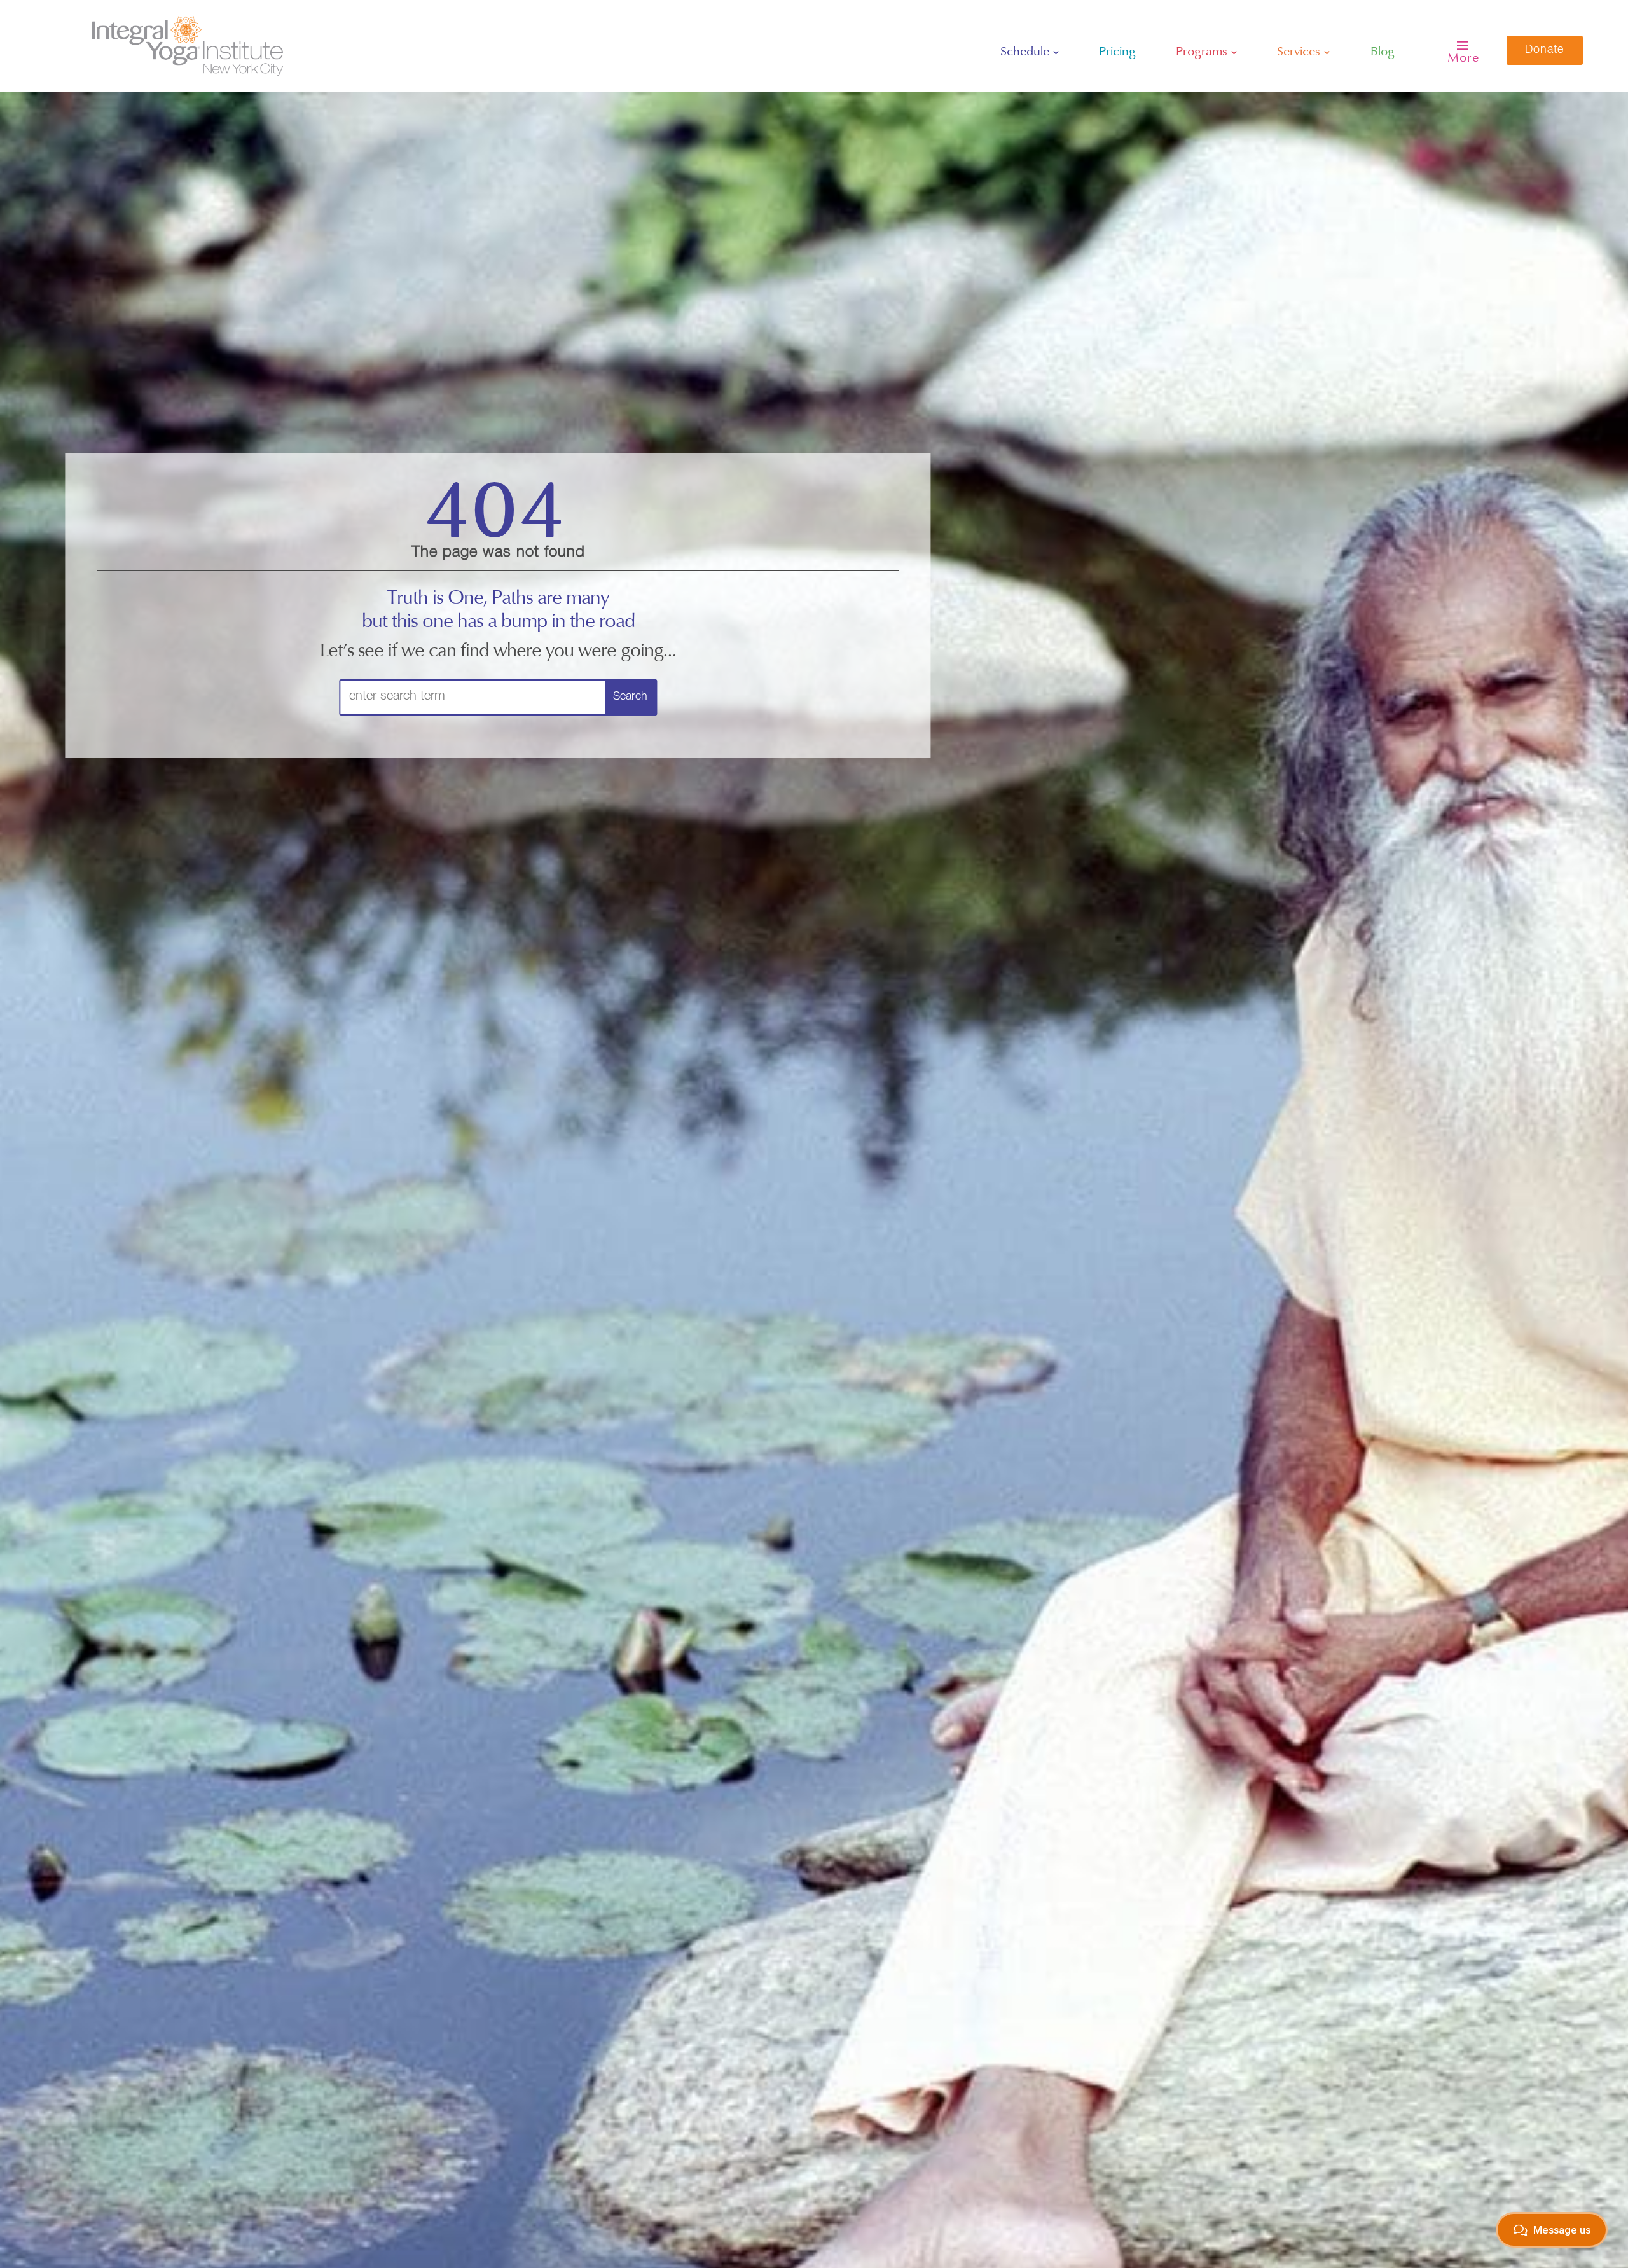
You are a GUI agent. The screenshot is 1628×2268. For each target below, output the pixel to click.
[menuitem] (1030, 52)
